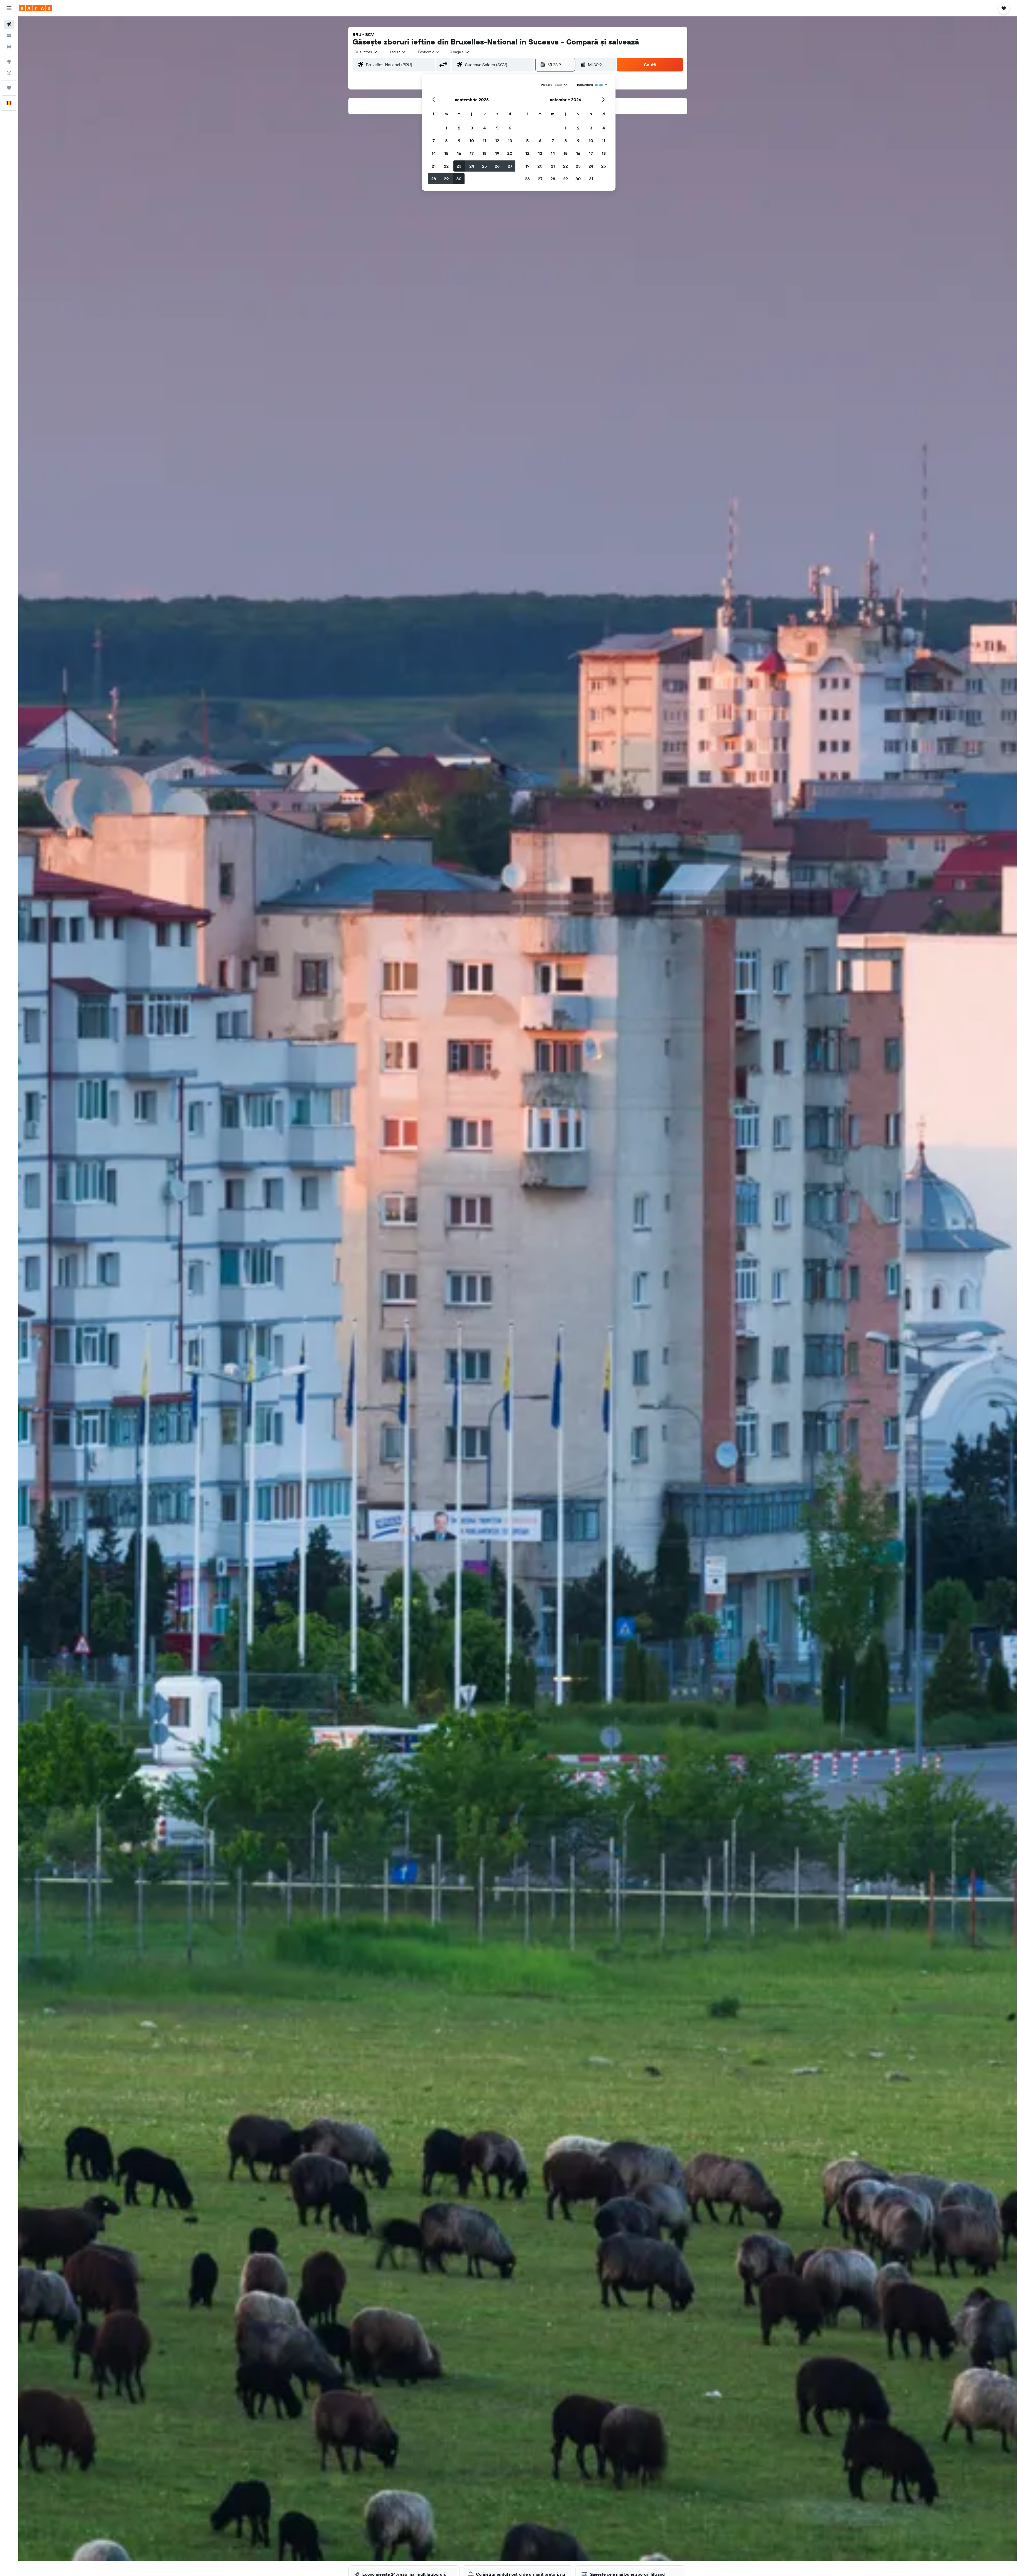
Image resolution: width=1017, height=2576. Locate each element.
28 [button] (434, 179)
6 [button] (510, 128)
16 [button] (459, 153)
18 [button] (485, 153)
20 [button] (510, 153)
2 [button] (459, 128)
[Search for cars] (9, 47)
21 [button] (434, 166)
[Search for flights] (9, 24)
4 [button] (485, 128)
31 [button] (591, 179)
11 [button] (484, 141)
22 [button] (446, 166)
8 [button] (446, 141)
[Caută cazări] (9, 35)
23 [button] (459, 166)
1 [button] (446, 128)
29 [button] (446, 179)
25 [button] (484, 166)
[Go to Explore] (9, 62)
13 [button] (510, 141)
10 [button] (472, 141)
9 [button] (459, 141)
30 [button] (459, 179)
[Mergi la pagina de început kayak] (36, 8)
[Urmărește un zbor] (9, 73)
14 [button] (434, 153)
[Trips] (9, 88)
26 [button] (497, 166)
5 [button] (497, 128)
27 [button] (510, 166)
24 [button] (472, 166)
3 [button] (472, 128)
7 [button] (434, 141)
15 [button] (446, 153)
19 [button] (497, 153)
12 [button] (497, 141)
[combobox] (366, 52)
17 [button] (472, 153)
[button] (9, 8)
